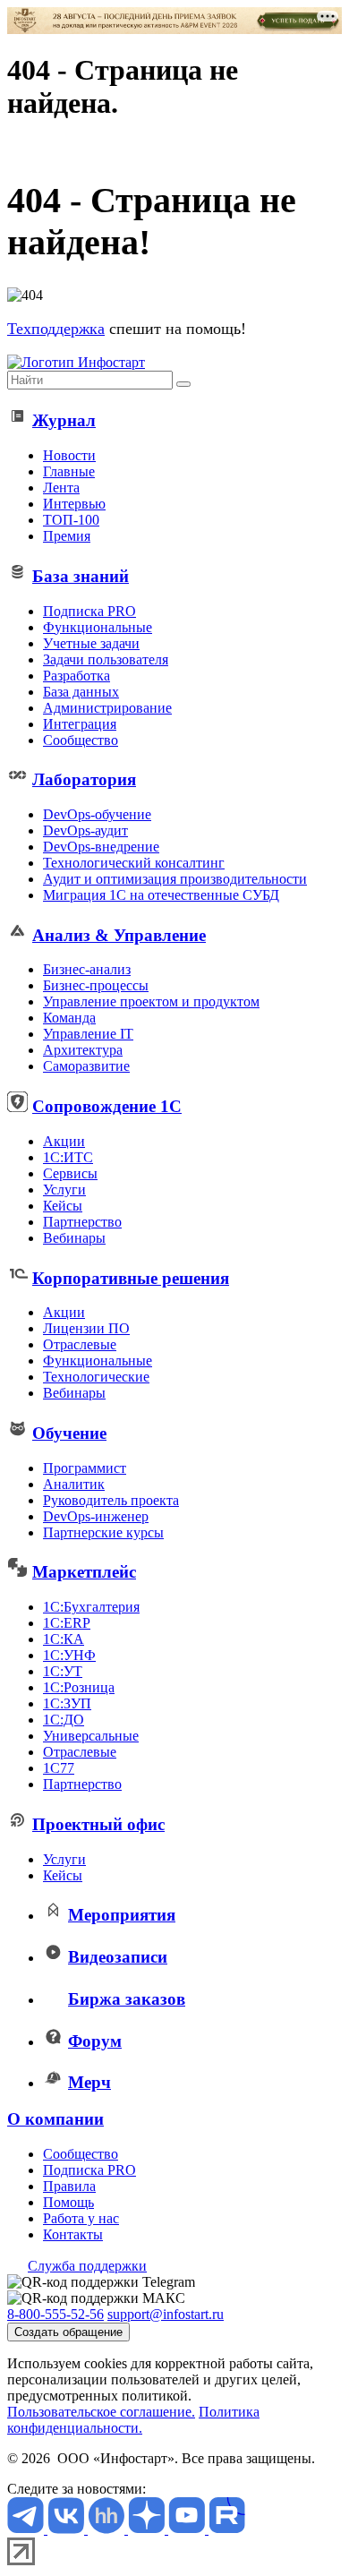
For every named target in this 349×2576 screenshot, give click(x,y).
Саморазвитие (86, 1066)
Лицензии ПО (86, 1328)
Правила (69, 2186)
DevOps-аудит (85, 830)
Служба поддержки (87, 2266)
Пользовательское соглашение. (101, 2412)
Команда (69, 1018)
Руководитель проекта (111, 1500)
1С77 (59, 1768)
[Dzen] (148, 2529)
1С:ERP (67, 1623)
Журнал (64, 420)
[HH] (108, 2529)
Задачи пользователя (106, 659)
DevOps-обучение (97, 814)
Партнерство (82, 1222)
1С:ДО (64, 1720)
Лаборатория (84, 779)
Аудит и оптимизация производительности (175, 879)
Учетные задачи (91, 643)
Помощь (68, 2202)
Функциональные (98, 627)
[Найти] (183, 384)
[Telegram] (27, 2529)
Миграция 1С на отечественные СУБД (161, 895)
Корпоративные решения (131, 1278)
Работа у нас (81, 2218)
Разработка (77, 676)
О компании (55, 2119)
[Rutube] (227, 2529)
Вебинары (74, 1238)
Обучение (69, 1433)
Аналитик (74, 1484)
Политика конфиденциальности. (133, 2420)
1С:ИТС (68, 1157)
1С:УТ (63, 1671)
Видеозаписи (118, 1957)
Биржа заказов (127, 1999)
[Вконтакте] (68, 2529)
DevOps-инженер (96, 1516)
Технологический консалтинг (134, 863)
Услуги (64, 1190)
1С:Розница (79, 1687)
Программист (85, 1468)
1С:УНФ (69, 1655)
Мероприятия (122, 1915)
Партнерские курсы (103, 1532)
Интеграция (80, 724)
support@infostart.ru (166, 2314)
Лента (61, 488)
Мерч (89, 2082)
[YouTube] (188, 2529)
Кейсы (63, 1206)
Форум (95, 2041)
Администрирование (107, 708)
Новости (69, 455)
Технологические (96, 1377)
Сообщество (81, 740)
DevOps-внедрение (101, 847)
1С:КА (64, 1639)
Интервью (74, 504)
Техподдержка (56, 329)
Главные (69, 471)
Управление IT (88, 1034)
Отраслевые (80, 1344)
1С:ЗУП (67, 1703)
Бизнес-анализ (87, 969)
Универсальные (91, 1736)
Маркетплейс (84, 1572)
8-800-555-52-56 (55, 2314)
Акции (64, 1141)
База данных (81, 692)
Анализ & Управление (119, 935)
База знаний (81, 576)
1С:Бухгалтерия (91, 1607)
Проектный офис (98, 1824)
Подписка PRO (89, 611)
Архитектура (83, 1050)
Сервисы (70, 1173)
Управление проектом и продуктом (151, 1001)
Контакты (73, 2234)
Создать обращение (68, 2332)
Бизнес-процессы (96, 985)
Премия (67, 536)
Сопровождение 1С (107, 1106)
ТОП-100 (71, 520)
